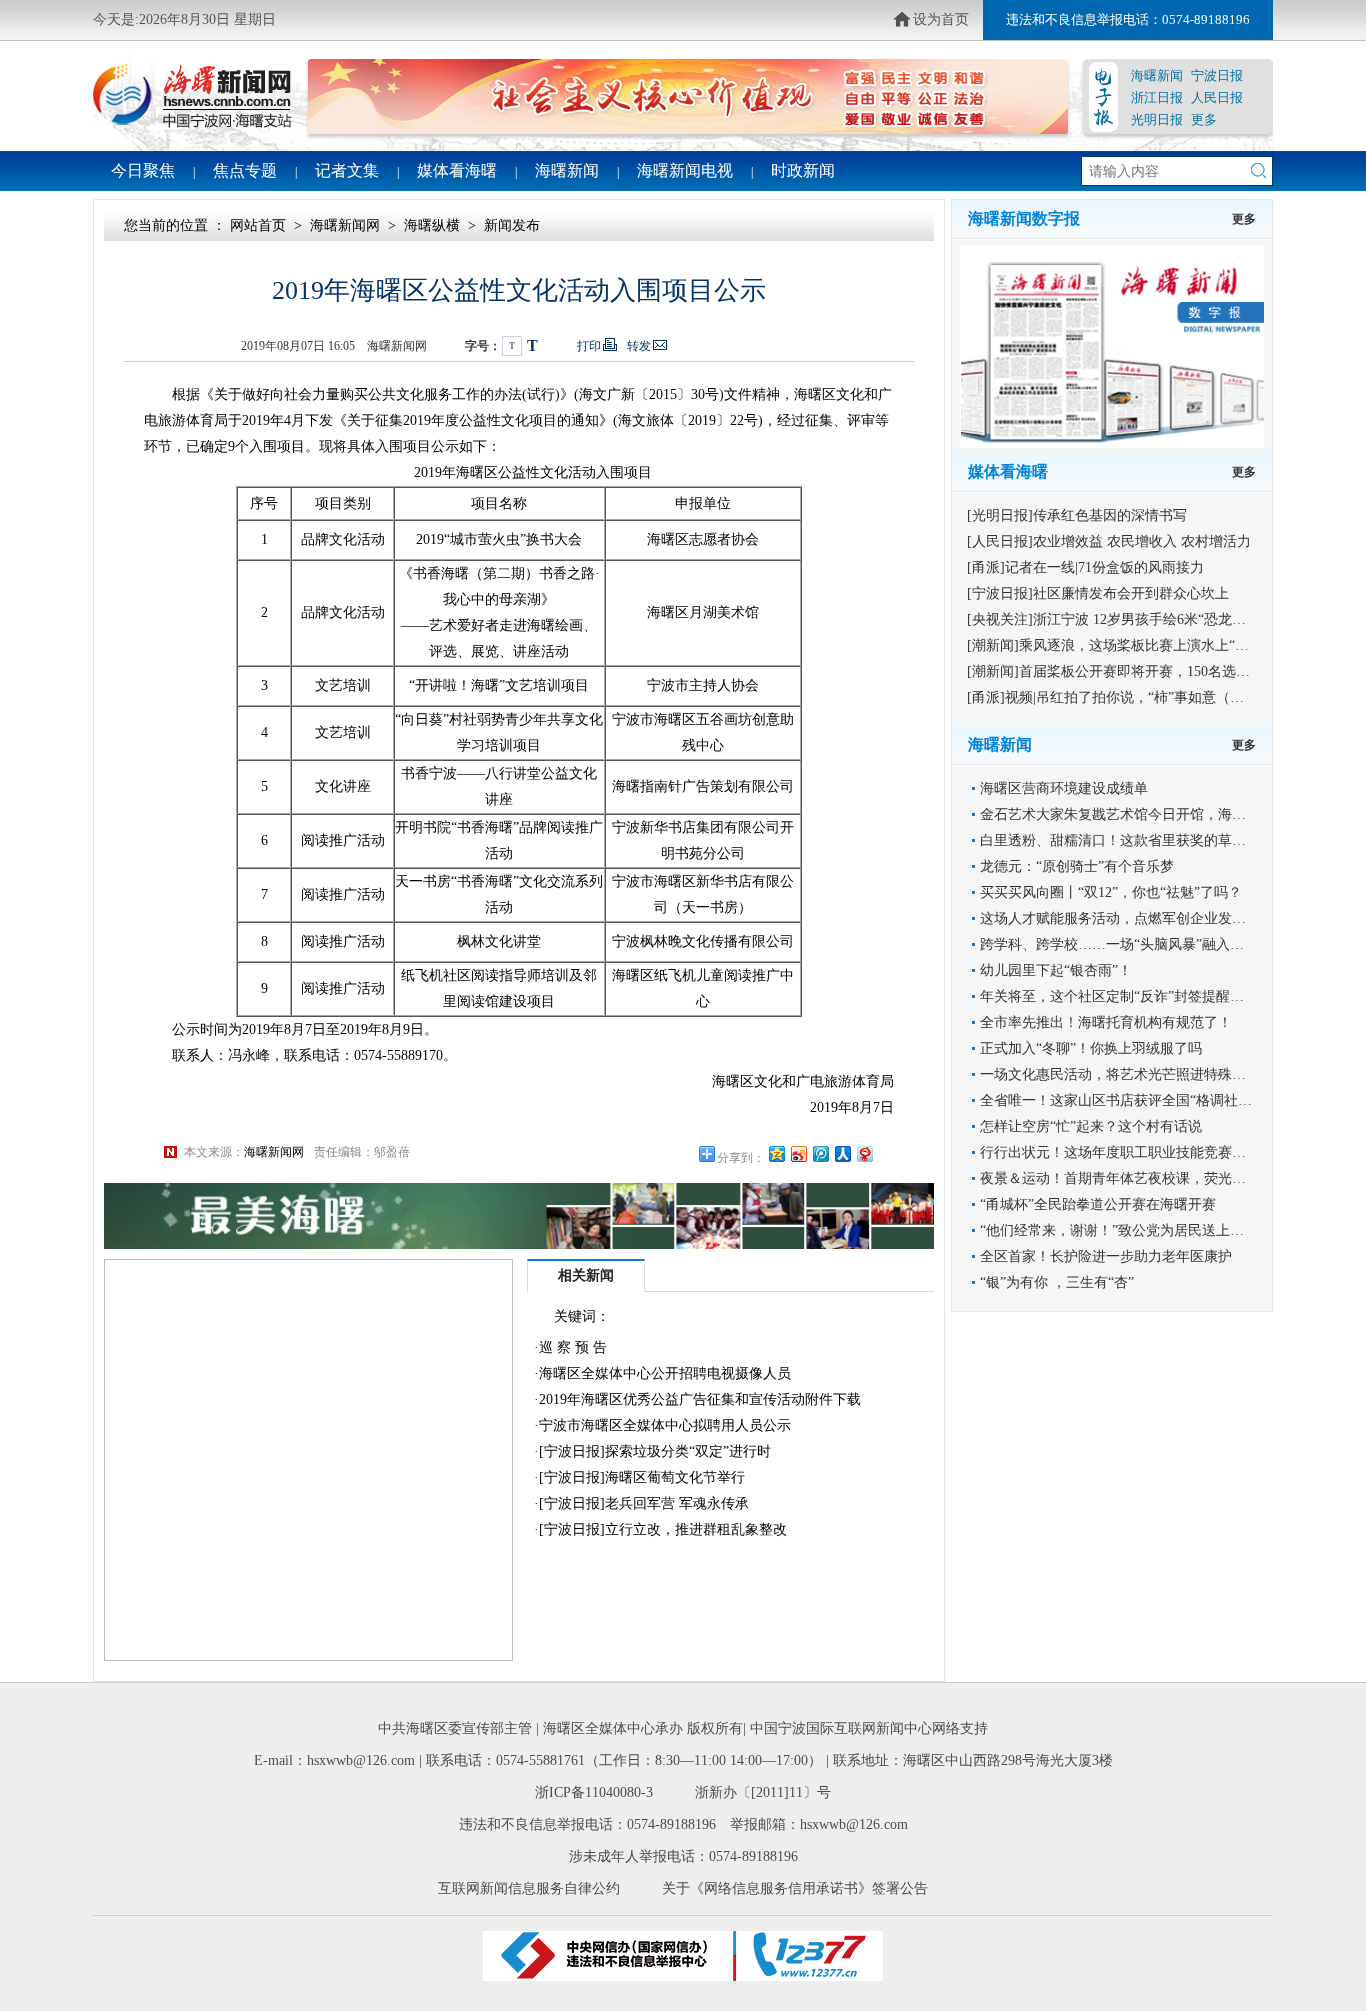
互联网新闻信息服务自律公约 (529, 1888)
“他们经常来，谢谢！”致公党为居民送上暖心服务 (1133, 1230)
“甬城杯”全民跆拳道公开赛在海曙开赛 (1098, 1204)
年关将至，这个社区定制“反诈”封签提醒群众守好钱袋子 (1154, 996)
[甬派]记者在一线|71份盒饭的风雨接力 (1085, 567)
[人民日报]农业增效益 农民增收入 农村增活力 (1109, 541)
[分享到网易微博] (864, 1153)
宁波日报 (1217, 75)
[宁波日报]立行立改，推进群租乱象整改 (663, 1529)
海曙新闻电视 (685, 170)
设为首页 (941, 19)
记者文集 (347, 170)
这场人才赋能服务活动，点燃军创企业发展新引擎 (1134, 918)
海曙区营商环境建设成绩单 (1064, 788)
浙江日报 (1157, 97)
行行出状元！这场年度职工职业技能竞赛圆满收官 (1134, 1152)
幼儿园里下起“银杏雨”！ (1056, 970)
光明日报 (1157, 119)
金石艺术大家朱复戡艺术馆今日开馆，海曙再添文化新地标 (1162, 814)
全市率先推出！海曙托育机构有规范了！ (1106, 1022)
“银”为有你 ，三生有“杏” (1057, 1282)
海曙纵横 (432, 225)
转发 (639, 346)
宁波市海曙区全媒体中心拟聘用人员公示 (665, 1425)
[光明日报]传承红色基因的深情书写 (1077, 515)
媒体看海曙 (457, 170)
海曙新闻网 (345, 225)
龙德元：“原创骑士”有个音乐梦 (1077, 866)
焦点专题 (245, 170)
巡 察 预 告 (573, 1347)
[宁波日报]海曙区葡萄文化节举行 (642, 1477)
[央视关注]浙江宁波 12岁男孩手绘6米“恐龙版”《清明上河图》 (1158, 619)
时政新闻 (803, 170)
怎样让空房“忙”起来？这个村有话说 (1091, 1126)
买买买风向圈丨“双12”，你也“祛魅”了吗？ (1111, 892)
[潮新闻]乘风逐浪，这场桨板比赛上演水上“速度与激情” (1139, 645)
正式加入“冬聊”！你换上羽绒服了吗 (1091, 1048)
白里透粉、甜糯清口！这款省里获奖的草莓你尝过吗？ (1148, 840)
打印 (589, 346)
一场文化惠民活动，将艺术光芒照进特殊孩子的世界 (1141, 1074)
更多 (1204, 119)
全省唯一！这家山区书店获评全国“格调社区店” (1126, 1100)
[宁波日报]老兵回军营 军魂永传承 (644, 1503)
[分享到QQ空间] (776, 1153)
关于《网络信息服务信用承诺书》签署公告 (795, 1888)
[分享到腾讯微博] (820, 1153)
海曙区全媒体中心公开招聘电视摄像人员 (665, 1373)
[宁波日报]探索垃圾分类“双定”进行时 (655, 1451)
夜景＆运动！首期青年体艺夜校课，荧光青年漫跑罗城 (1148, 1178)
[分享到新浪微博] (798, 1153)
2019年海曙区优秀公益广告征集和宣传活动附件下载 (700, 1399)
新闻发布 (512, 225)
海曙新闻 (1157, 75)
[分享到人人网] (842, 1153)
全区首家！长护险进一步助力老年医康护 (1106, 1256)
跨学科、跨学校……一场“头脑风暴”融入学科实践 (1133, 944)
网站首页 (258, 225)
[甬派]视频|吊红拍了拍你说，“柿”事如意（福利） (1119, 697)
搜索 (1258, 170)
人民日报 (1217, 97)
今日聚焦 (143, 170)
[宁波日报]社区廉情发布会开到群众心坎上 (1098, 593)
